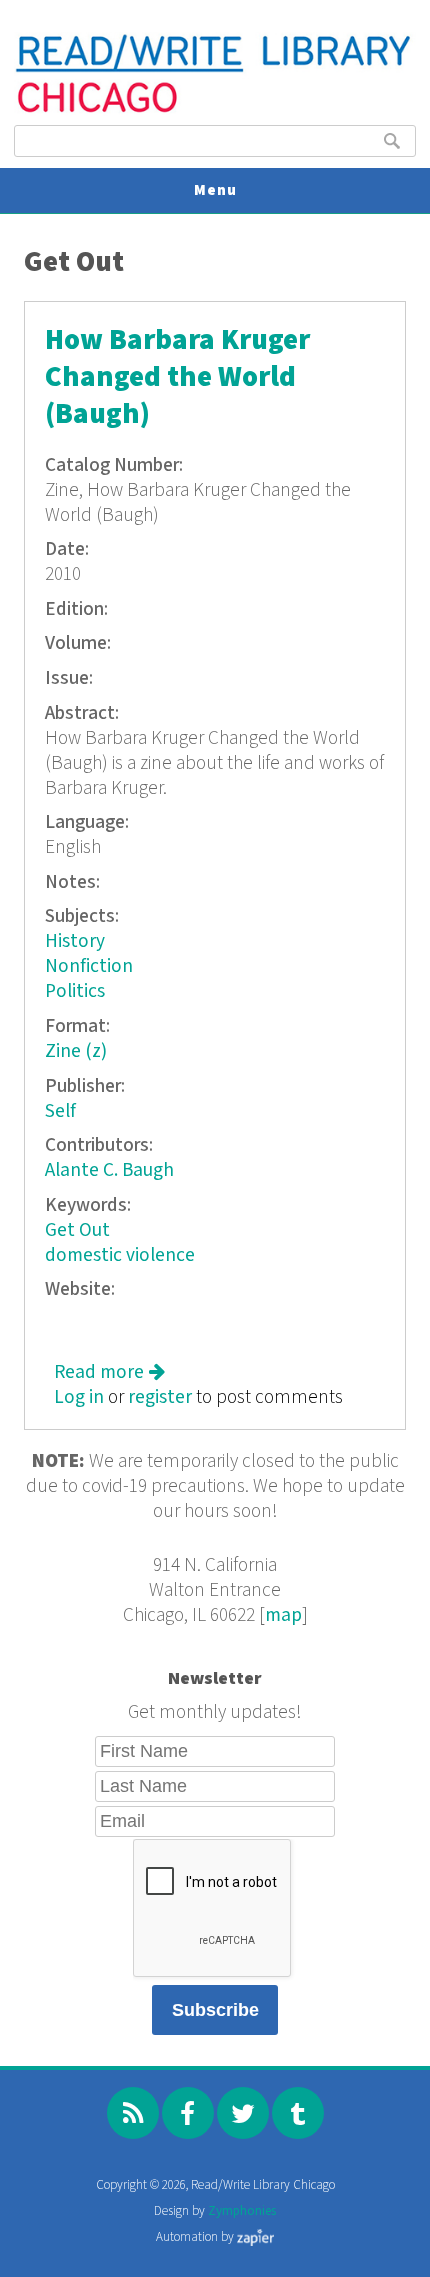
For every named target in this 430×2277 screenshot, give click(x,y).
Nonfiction (89, 966)
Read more (109, 1372)
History (75, 941)
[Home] (214, 110)
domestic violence (120, 1255)
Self (60, 1111)
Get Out (77, 1230)
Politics (75, 991)
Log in (79, 1397)
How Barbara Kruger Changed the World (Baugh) (177, 377)
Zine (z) (76, 1051)
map (283, 1615)
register (160, 1397)
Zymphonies (242, 2211)
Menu (215, 190)
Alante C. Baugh (109, 1170)
